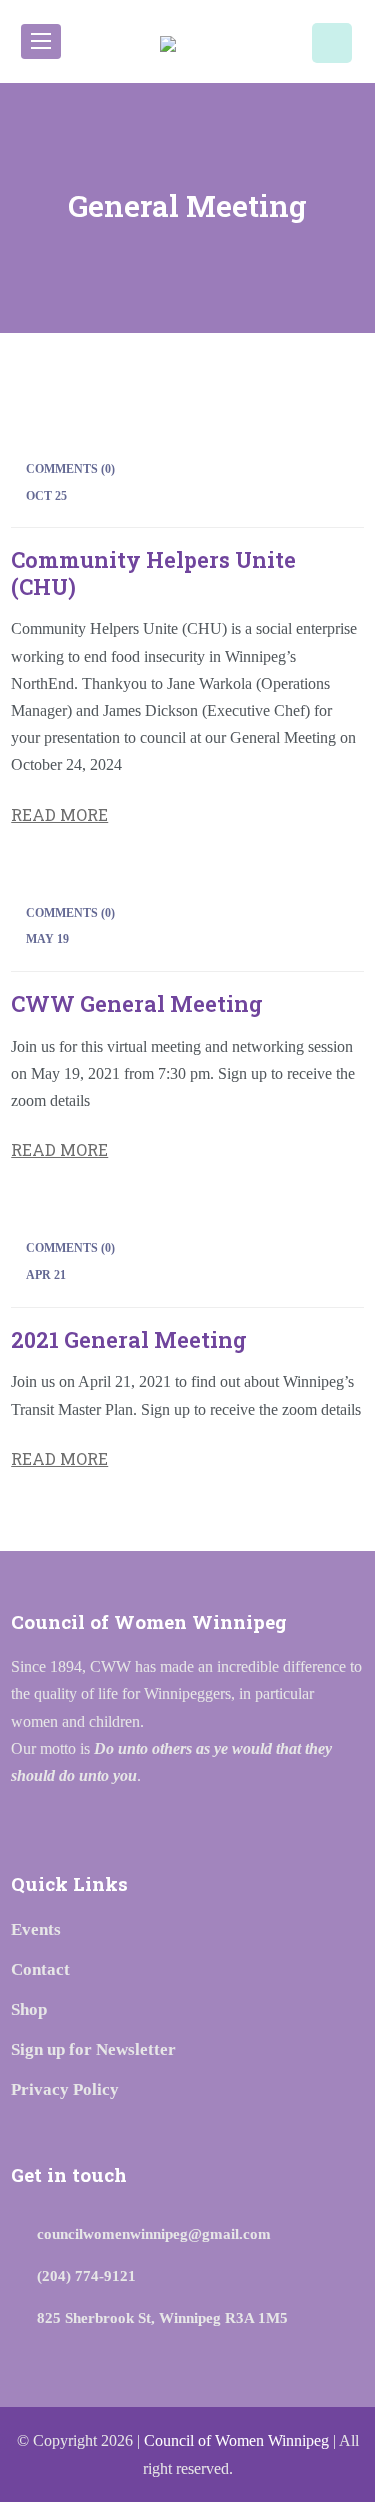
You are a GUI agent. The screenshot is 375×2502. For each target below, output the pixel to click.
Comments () (70, 469)
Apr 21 (46, 1275)
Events (36, 1929)
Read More (59, 814)
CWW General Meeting (137, 1003)
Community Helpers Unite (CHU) (153, 572)
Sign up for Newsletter (93, 2049)
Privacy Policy (65, 2089)
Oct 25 (46, 496)
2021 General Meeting (129, 1339)
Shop (29, 2009)
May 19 (47, 939)
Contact (40, 1969)
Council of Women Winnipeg (236, 2440)
